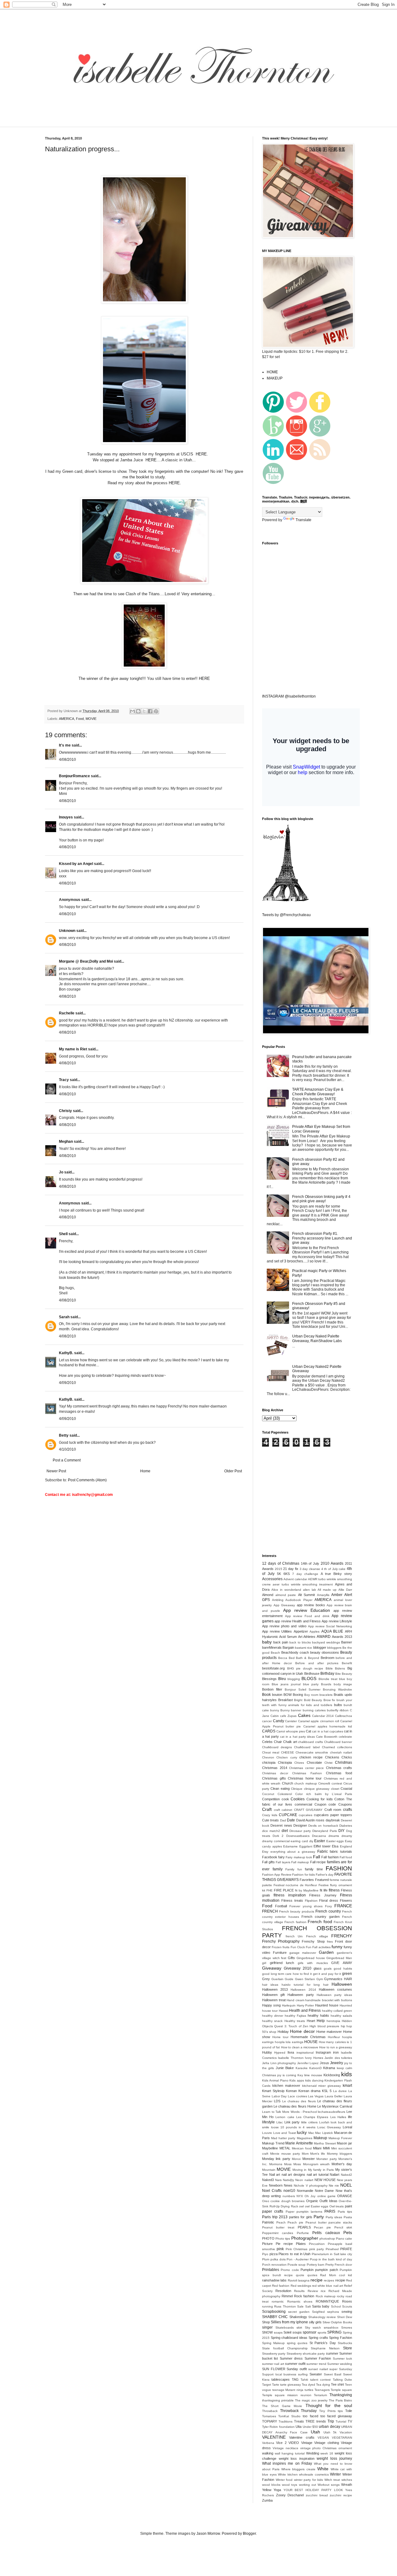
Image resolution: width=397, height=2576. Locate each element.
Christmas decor (275, 1773)
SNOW (267, 2332)
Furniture (280, 1953)
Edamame (290, 1846)
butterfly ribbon (338, 1710)
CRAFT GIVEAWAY (308, 1810)
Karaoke (302, 2068)
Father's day (325, 1875)
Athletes (309, 1637)
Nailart (335, 2175)
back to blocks (300, 1642)
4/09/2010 (67, 1383)
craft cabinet (283, 1810)
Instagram (323, 2052)
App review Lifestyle (337, 1621)
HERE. (175, 483)
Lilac (280, 2122)
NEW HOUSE (325, 2180)
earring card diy (302, 1841)
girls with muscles (313, 1963)
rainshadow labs (274, 2280)
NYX (300, 2196)
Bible (329, 1668)
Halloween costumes (335, 1989)
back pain (281, 1642)
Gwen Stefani (305, 1979)
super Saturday (341, 2369)
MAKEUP (275, 378)
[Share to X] (144, 711)
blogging (294, 1679)
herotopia (333, 2021)
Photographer (305, 2238)
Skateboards (285, 2328)
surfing (303, 2374)
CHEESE (288, 1752)
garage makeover (303, 1953)
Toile (349, 2411)
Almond (268, 1595)
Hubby (267, 2052)
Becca (283, 1658)
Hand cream (295, 2000)
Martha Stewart (325, 2143)
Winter (335, 2474)
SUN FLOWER (274, 2369)
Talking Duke (342, 2380)
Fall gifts (268, 1862)
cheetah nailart (341, 1752)
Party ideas (334, 2217)
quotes (312, 2275)
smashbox (331, 2328)
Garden (326, 1952)
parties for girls (301, 2217)
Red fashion (281, 2286)
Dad (283, 1820)
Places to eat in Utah (294, 2254)
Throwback (270, 2411)
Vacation (346, 2432)
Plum (266, 2259)
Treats (299, 2421)
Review (313, 2291)
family (278, 1869)
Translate (303, 520)
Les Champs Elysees (312, 2117)
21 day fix (291, 1569)
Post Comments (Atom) (87, 1480)
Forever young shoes (306, 1906)
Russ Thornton (285, 2306)
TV (350, 2421)
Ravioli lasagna (299, 2280)
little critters (309, 2122)
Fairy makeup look (299, 1857)
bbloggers (334, 1648)
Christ (328, 1763)
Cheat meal (271, 1752)
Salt (308, 2306)
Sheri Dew (345, 2317)
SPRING (334, 2332)
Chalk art (290, 1742)
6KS (287, 1574)
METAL (285, 2148)
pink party (317, 2249)
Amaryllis (323, 1595)
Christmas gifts (274, 1778)
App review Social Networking (330, 1626)
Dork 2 (278, 1836)
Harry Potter (306, 2005)
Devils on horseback (323, 1826)
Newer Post (56, 1471)
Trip (331, 2421)
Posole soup (297, 2265)
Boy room (311, 1695)
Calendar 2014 (323, 1716)
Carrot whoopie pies (291, 1731)
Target (267, 2385)
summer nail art (273, 2364)
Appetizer (301, 1631)
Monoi (296, 2159)
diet (285, 1831)
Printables (271, 2270)
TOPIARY (270, 2421)
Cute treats (270, 1820)
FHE (270, 1890)
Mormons (276, 2164)
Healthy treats (295, 2021)
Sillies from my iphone (289, 2322)
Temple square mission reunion (287, 2395)
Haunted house (327, 2005)
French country (328, 1911)
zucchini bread (317, 2495)
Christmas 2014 (275, 1768)
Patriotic (268, 2222)
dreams (334, 1836)
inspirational (305, 2053)
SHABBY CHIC (275, 2317)
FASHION (339, 1868)
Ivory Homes (314, 2058)
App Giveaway (284, 1605)
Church (288, 1783)
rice (323, 2291)
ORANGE (345, 2196)
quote (300, 2275)
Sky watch (313, 2328)
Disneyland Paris (325, 1831)
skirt (299, 2328)
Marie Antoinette (299, 2143)
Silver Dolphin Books (337, 2322)
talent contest (320, 2380)
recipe (317, 2280)
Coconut (268, 1794)
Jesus (324, 2063)
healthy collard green (337, 2011)
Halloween (342, 1984)
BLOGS (309, 1678)
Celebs (267, 1742)
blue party (311, 1684)
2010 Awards (332, 1563)
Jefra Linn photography (279, 2063)
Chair (278, 1742)
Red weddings (301, 2286)
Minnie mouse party (285, 2154)
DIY (341, 1831)
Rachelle (67, 1013)
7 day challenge (305, 1574)
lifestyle (268, 2122)
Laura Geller (334, 2096)
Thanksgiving (341, 2395)
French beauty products (297, 1911)
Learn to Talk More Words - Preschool (290, 2112)
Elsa (335, 1846)
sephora (333, 2312)
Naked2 (346, 2175)
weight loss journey (334, 2459)
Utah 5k (330, 2432)
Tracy (64, 1080)
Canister (291, 1721)
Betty (64, 1435)
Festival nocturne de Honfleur (295, 1885)
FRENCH (270, 1911)
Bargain (288, 1647)
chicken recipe (311, 1757)
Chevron (268, 1757)
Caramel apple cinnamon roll (319, 1721)
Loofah (324, 2122)
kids (347, 2074)
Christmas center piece (306, 1768)
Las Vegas (316, 2096)
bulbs (338, 1705)
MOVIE (91, 719)
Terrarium (320, 2395)
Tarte (276, 2385)
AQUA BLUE (332, 1631)
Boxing (298, 1695)
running (268, 2306)
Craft (267, 1809)
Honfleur (334, 2037)
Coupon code (325, 1804)
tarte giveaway (290, 2385)
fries (330, 1942)
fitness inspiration (290, 1895)
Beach (275, 1653)
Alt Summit (307, 1595)
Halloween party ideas (334, 1995)
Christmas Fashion (307, 1773)
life (350, 2117)
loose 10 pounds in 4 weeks (293, 2127)
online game (326, 2196)
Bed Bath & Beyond (304, 1658)
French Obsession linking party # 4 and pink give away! (321, 1199)
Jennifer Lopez (308, 2063)
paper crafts (273, 2211)
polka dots (278, 2259)
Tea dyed (308, 2385)
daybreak (333, 1820)
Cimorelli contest (330, 1783)
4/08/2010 (67, 760)
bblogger (320, 1647)
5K (279, 1574)
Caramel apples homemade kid (328, 1726)
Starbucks (345, 2343)
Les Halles (338, 2117)
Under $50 (310, 2427)
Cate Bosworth (327, 1737)
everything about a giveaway (293, 1852)
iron (336, 2052)
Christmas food (339, 1773)
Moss (288, 2164)
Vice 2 (281, 2443)
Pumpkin (307, 2270)
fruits (286, 1947)
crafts (348, 1810)
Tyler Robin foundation (278, 2427)
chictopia (269, 1762)
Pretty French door (339, 2265)
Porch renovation (274, 2265)
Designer (300, 1825)
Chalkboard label (307, 1747)
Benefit (347, 1663)
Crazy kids (270, 1815)
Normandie (305, 2191)
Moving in (299, 2170)
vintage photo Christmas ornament (326, 2448)
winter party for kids (309, 2480)
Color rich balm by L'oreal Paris (324, 1794)
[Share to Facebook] (150, 711)
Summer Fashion (318, 2358)
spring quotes (297, 2343)
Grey (266, 1979)
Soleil (287, 2332)
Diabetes (346, 1826)
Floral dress (329, 1900)
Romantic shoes (300, 2301)
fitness (334, 1890)
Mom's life (318, 2154)
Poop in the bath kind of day (331, 2259)
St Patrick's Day (323, 2343)
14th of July (310, 1563)
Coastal (346, 1789)
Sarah (64, 1317)
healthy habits (318, 2015)
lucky (302, 2132)
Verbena (268, 2443)
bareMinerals (272, 1647)
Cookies (298, 1799)
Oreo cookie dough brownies (283, 2201)
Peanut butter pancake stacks (329, 2222)
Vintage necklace (285, 2448)
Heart (311, 2021)
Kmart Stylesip (273, 2091)
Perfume (303, 2233)
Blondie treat (328, 1679)
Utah (315, 2432)
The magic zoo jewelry (311, 2400)
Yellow (267, 2490)
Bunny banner (291, 1710)
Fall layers (283, 1862)
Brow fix (329, 1700)
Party (319, 2217)
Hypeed (280, 2053)
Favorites (307, 1880)
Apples (314, 1632)
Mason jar (344, 2143)
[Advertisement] (153, 123)
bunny (275, 1710)
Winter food (284, 2480)
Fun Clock (298, 1947)
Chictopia (285, 1762)
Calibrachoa (343, 1716)
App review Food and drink (307, 1616)
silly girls (315, 2322)
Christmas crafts (339, 1768)
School (336, 2306)
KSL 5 (327, 2091)
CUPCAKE (288, 1815)
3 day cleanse (310, 1569)
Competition (271, 1799)
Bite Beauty (344, 1674)
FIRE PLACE (284, 1890)
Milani (317, 2148)
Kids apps (297, 2080)
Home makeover (329, 2032)
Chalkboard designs (277, 1747)
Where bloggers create (299, 2469)
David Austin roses (310, 1820)
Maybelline (270, 2148)
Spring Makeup (273, 2343)
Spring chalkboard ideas (289, 2338)
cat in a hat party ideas (297, 1737)
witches (347, 2480)
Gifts (291, 1958)
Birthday (327, 1674)
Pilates (301, 2244)
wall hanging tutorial (290, 2453)
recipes (329, 2280)
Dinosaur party (300, 1831)
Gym (320, 1979)
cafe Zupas (288, 1716)
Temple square (341, 2390)
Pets (348, 2232)
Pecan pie (322, 2227)
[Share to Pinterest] (156, 711)
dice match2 (271, 1831)
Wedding (313, 2453)
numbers (289, 2196)
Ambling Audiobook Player (292, 1600)
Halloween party (301, 1995)
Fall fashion (330, 1857)
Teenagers (322, 2390)
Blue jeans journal (286, 1684)
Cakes (304, 1715)
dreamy (347, 1836)
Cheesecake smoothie (312, 1752)
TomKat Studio (289, 2416)
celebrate (345, 1737)
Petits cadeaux (326, 2233)
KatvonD (315, 2068)
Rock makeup (326, 2296)
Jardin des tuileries (338, 2058)
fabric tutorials (341, 1851)
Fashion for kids (303, 1875)
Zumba (267, 2500)
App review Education (307, 1610)
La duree (340, 2091)
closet (335, 1789)
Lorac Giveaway (329, 2127)
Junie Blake (285, 2068)
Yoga (277, 2490)
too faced (310, 2416)
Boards (326, 1684)
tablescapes (281, 2379)
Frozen (277, 1947)
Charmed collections (337, 1747)
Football (281, 1906)
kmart (347, 2086)
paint (348, 2206)
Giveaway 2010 (298, 1968)
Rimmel (287, 2296)
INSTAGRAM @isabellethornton (289, 696)
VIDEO (294, 2443)
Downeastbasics (298, 1836)
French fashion (295, 1922)
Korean (291, 2091)
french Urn (294, 1936)
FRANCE (343, 1906)
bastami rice (303, 1648)
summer (332, 2353)
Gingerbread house (311, 1958)
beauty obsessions (325, 1652)
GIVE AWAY (342, 1963)
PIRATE (346, 2249)
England (346, 1846)
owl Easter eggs (317, 2206)
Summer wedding (340, 2364)
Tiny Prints (327, 2411)
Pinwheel (332, 2249)
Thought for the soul (329, 2405)
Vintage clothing (326, 2443)
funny (337, 1947)
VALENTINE (274, 2437)
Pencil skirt (343, 2227)
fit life (324, 1890)
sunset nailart (318, 2369)
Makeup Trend (273, 2143)
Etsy (265, 1852)
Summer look (342, 2359)
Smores (347, 2328)
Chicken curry (287, 1757)
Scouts (347, 2306)
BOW (288, 1695)
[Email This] (132, 711)
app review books (311, 1605)
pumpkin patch (326, 2270)
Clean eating (280, 1789)
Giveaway (272, 1968)
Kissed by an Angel (76, 864)
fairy (281, 1857)
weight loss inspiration (297, 2459)
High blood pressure (324, 2026)
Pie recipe (284, 2244)
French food (320, 1922)
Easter (320, 1841)
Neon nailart (304, 2180)
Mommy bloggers (339, 2154)
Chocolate (314, 1762)
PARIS (330, 2211)
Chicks (347, 1757)
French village (317, 1936)
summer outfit (295, 2364)
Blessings (269, 1679)
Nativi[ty (288, 2180)
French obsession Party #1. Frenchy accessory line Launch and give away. (322, 1238)
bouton (277, 1695)
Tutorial (341, 2421)
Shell (63, 1234)
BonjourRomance (74, 776)
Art (300, 1637)
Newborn (276, 2185)
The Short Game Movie (282, 2406)
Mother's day (342, 2164)
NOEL (346, 2185)
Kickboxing (332, 2075)
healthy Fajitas (295, 2016)
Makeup (320, 2138)
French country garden (321, 1917)
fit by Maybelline (307, 1890)
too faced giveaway (336, 2416)
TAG (295, 2379)
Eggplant (306, 1846)
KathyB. (66, 1353)
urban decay (329, 2427)
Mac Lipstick (324, 2133)
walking (268, 2453)
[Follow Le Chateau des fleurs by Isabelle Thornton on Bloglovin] (285, 900)
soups (297, 2332)
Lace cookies (297, 2096)
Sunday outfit (297, 2369)
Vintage (307, 2443)
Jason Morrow (208, 2534)
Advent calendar (295, 1579)
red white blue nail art (328, 2286)
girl (264, 1963)
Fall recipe (318, 1862)
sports (322, 2332)
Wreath (347, 2485)
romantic (278, 2301)
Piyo (265, 2254)
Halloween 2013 (275, 1989)
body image (343, 1684)
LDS (277, 2101)
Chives (299, 1763)
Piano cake (344, 2239)
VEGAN (323, 2438)
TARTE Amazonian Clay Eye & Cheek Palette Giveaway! (318, 1092)
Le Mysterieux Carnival (335, 2106)
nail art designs (293, 2175)
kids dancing (314, 2080)
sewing (347, 2312)
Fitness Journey (323, 1895)
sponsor (310, 2332)
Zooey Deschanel (290, 2495)
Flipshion (311, 1901)
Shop (266, 2322)
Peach (281, 2222)
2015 (279, 1569)
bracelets (326, 1695)
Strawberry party (274, 2354)
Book (266, 1695)
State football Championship (285, 2348)
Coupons (345, 1804)
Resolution (283, 2291)
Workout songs (329, 2485)
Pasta (348, 2217)
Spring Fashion (341, 2338)
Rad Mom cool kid (336, 2275)
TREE (310, 2421)
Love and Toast (285, 2133)
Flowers (346, 1900)
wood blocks (271, 2485)
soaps (278, 2332)
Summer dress (291, 2358)
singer (267, 2327)
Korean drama (309, 2091)
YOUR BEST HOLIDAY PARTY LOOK (313, 2490)
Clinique (297, 1789)
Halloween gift (273, 1995)
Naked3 (268, 2180)
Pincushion (317, 2244)
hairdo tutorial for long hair (305, 1985)
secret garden (299, 2312)
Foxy (328, 1906)
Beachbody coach (295, 1652)
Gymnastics (333, 1979)
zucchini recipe (341, 2495)
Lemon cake (285, 2117)
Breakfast (285, 1700)
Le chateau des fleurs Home (295, 2106)
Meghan (66, 1142)
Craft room (333, 1810)
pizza (274, 2254)
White (323, 2469)
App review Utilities (277, 1631)
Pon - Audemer (298, 2259)
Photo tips (283, 2239)
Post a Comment (67, 1460)
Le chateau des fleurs (299, 2101)
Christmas (343, 1762)
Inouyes (66, 817)
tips (340, 2411)
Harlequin (289, 2005)
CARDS (269, 1731)
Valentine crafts (302, 2437)
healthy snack (272, 2021)
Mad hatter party (283, 2138)
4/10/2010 (67, 1449)
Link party (292, 2122)
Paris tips (345, 2212)
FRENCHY (342, 1936)
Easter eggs (335, 1841)
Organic (312, 2201)
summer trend (316, 2364)
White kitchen (288, 2474)
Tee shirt (337, 2384)
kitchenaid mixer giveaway (322, 2086)
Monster (309, 2159)
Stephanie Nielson (325, 2348)
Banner (347, 1642)
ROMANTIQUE (327, 2301)
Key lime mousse (310, 2075)
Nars (278, 2180)
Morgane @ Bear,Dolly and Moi (86, 961)
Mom (305, 2154)
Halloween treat (274, 2000)
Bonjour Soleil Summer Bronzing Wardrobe (318, 1689)
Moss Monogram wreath (311, 2164)
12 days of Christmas (281, 1563)
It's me (65, 745)
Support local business (279, 2374)
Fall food (346, 1857)
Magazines (305, 2138)
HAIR (348, 1979)
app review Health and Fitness (298, 1621)
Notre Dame (324, 2191)
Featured (322, 1880)
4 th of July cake (334, 1569)
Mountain (269, 2170)
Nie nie (334, 2186)
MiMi (326, 2148)
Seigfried (318, 2312)
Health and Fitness (305, 2011)
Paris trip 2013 (275, 2217)
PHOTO (268, 2238)
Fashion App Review (277, 1875)
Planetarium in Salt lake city (332, 2254)
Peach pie (295, 2222)
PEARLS (304, 2227)
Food (80, 719)
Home (145, 1471)
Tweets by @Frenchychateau (286, 915)
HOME (272, 372)
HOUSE (311, 2042)
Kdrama (329, 2068)
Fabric (323, 1851)
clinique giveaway (317, 1789)
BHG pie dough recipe (305, 1668)
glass (318, 1968)
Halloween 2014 (303, 1990)
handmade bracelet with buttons (329, 2000)
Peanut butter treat (278, 2227)
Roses (347, 2301)
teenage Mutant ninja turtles (293, 2390)
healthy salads (341, 2016)
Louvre (267, 2133)
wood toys (290, 2485)
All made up (327, 1590)
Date (291, 1820)
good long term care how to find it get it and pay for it (301, 1974)
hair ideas (270, 1985)
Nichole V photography (310, 2186)
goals (328, 1969)
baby (267, 1642)
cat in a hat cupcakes (327, 1731)
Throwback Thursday (299, 2411)
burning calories (314, 1710)
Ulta (299, 2427)
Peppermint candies (278, 2233)
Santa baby (321, 2306)
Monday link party (276, 2159)
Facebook (270, 1857)
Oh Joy (310, 2196)
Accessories (272, 1579)
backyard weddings (326, 1642)
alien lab (310, 1590)
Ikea (291, 2052)
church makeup (306, 1783)
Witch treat (332, 2480)
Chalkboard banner (338, 1742)
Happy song (271, 2005)
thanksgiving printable (278, 2400)
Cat (308, 1731)
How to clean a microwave (300, 2047)
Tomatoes (269, 2416)
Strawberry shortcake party (306, 2354)
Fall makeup (300, 1862)
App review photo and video (284, 1626)
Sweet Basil (333, 2374)
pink (280, 2249)
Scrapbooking (274, 2312)
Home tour (280, 2037)
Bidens (340, 1668)
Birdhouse (312, 1674)
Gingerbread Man (339, 1958)
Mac (311, 2133)
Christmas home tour (305, 1778)
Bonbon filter (272, 1689)
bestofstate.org (273, 1668)
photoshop (327, 2239)
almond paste (286, 1595)
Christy (65, 1111)
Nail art (275, 2175)
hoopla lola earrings (289, 2042)
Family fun (294, 1869)
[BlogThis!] (138, 711)
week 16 (327, 2453)
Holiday (283, 2032)
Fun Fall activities (318, 1947)
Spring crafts (318, 2338)
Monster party (326, 2159)
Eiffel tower (322, 1846)
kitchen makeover (286, 2086)
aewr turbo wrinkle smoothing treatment (303, 1584)
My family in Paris (321, 2170)
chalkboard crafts (310, 1742)
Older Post (233, 1471)
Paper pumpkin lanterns (304, 2212)
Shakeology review (322, 2317)
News (288, 2185)
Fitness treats (292, 1900)
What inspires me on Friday (287, 2463)
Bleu (282, 1679)
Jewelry (337, 2063)
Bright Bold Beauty (308, 1700)
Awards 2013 (342, 1637)
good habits (343, 1969)
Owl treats (337, 2206)
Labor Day (279, 2096)
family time (314, 1869)
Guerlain (277, 1979)
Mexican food (302, 2148)
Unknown (67, 931)
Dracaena (319, 1836)
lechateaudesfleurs (332, 2112)
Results (299, 2291)
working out (308, 2485)
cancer (267, 1721)
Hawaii (283, 2011)
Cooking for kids (319, 1799)
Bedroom (328, 1658)
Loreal (347, 2127)
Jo (61, 1172)
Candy (279, 1721)
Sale (300, 2306)
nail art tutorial (318, 2175)
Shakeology (298, 2317)
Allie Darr (345, 1590)
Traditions (285, 2421)
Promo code (290, 2270)
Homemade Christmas (308, 2037)
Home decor (302, 2031)
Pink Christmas (297, 2249)
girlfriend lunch (282, 1963)
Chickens (332, 1757)
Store (348, 2348)
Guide (289, 1979)
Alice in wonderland (286, 1590)
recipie (340, 2280)
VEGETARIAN (342, 2438)
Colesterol (285, 1794)
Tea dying (323, 2385)
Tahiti (304, 2380)
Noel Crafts (272, 2191)
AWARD (324, 1637)
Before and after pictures (317, 1663)
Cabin (275, 1716)
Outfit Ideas (328, 2201)
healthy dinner (273, 2016)
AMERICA (67, 719)
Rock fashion (304, 2296)
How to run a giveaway (336, 2047)
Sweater (316, 2374)
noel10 (289, 2191)
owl (301, 2206)
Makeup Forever (340, 2138)
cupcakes (306, 1815)
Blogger (249, 2534)
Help (321, 2021)
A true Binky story (336, 1574)
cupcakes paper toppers (333, 1815)
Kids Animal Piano (275, 2080)
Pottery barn (316, 2265)
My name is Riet (73, 1049)
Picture (267, 2244)
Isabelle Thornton (291, 2058)
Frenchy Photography (281, 1941)
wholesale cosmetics (314, 2474)
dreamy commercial (276, 1841)
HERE (201, 454)
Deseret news (281, 1825)
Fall (317, 1857)
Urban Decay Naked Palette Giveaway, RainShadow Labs (317, 1338)
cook (285, 1799)
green (347, 1974)
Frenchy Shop (313, 1941)
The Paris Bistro (340, 2400)
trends (321, 2421)
